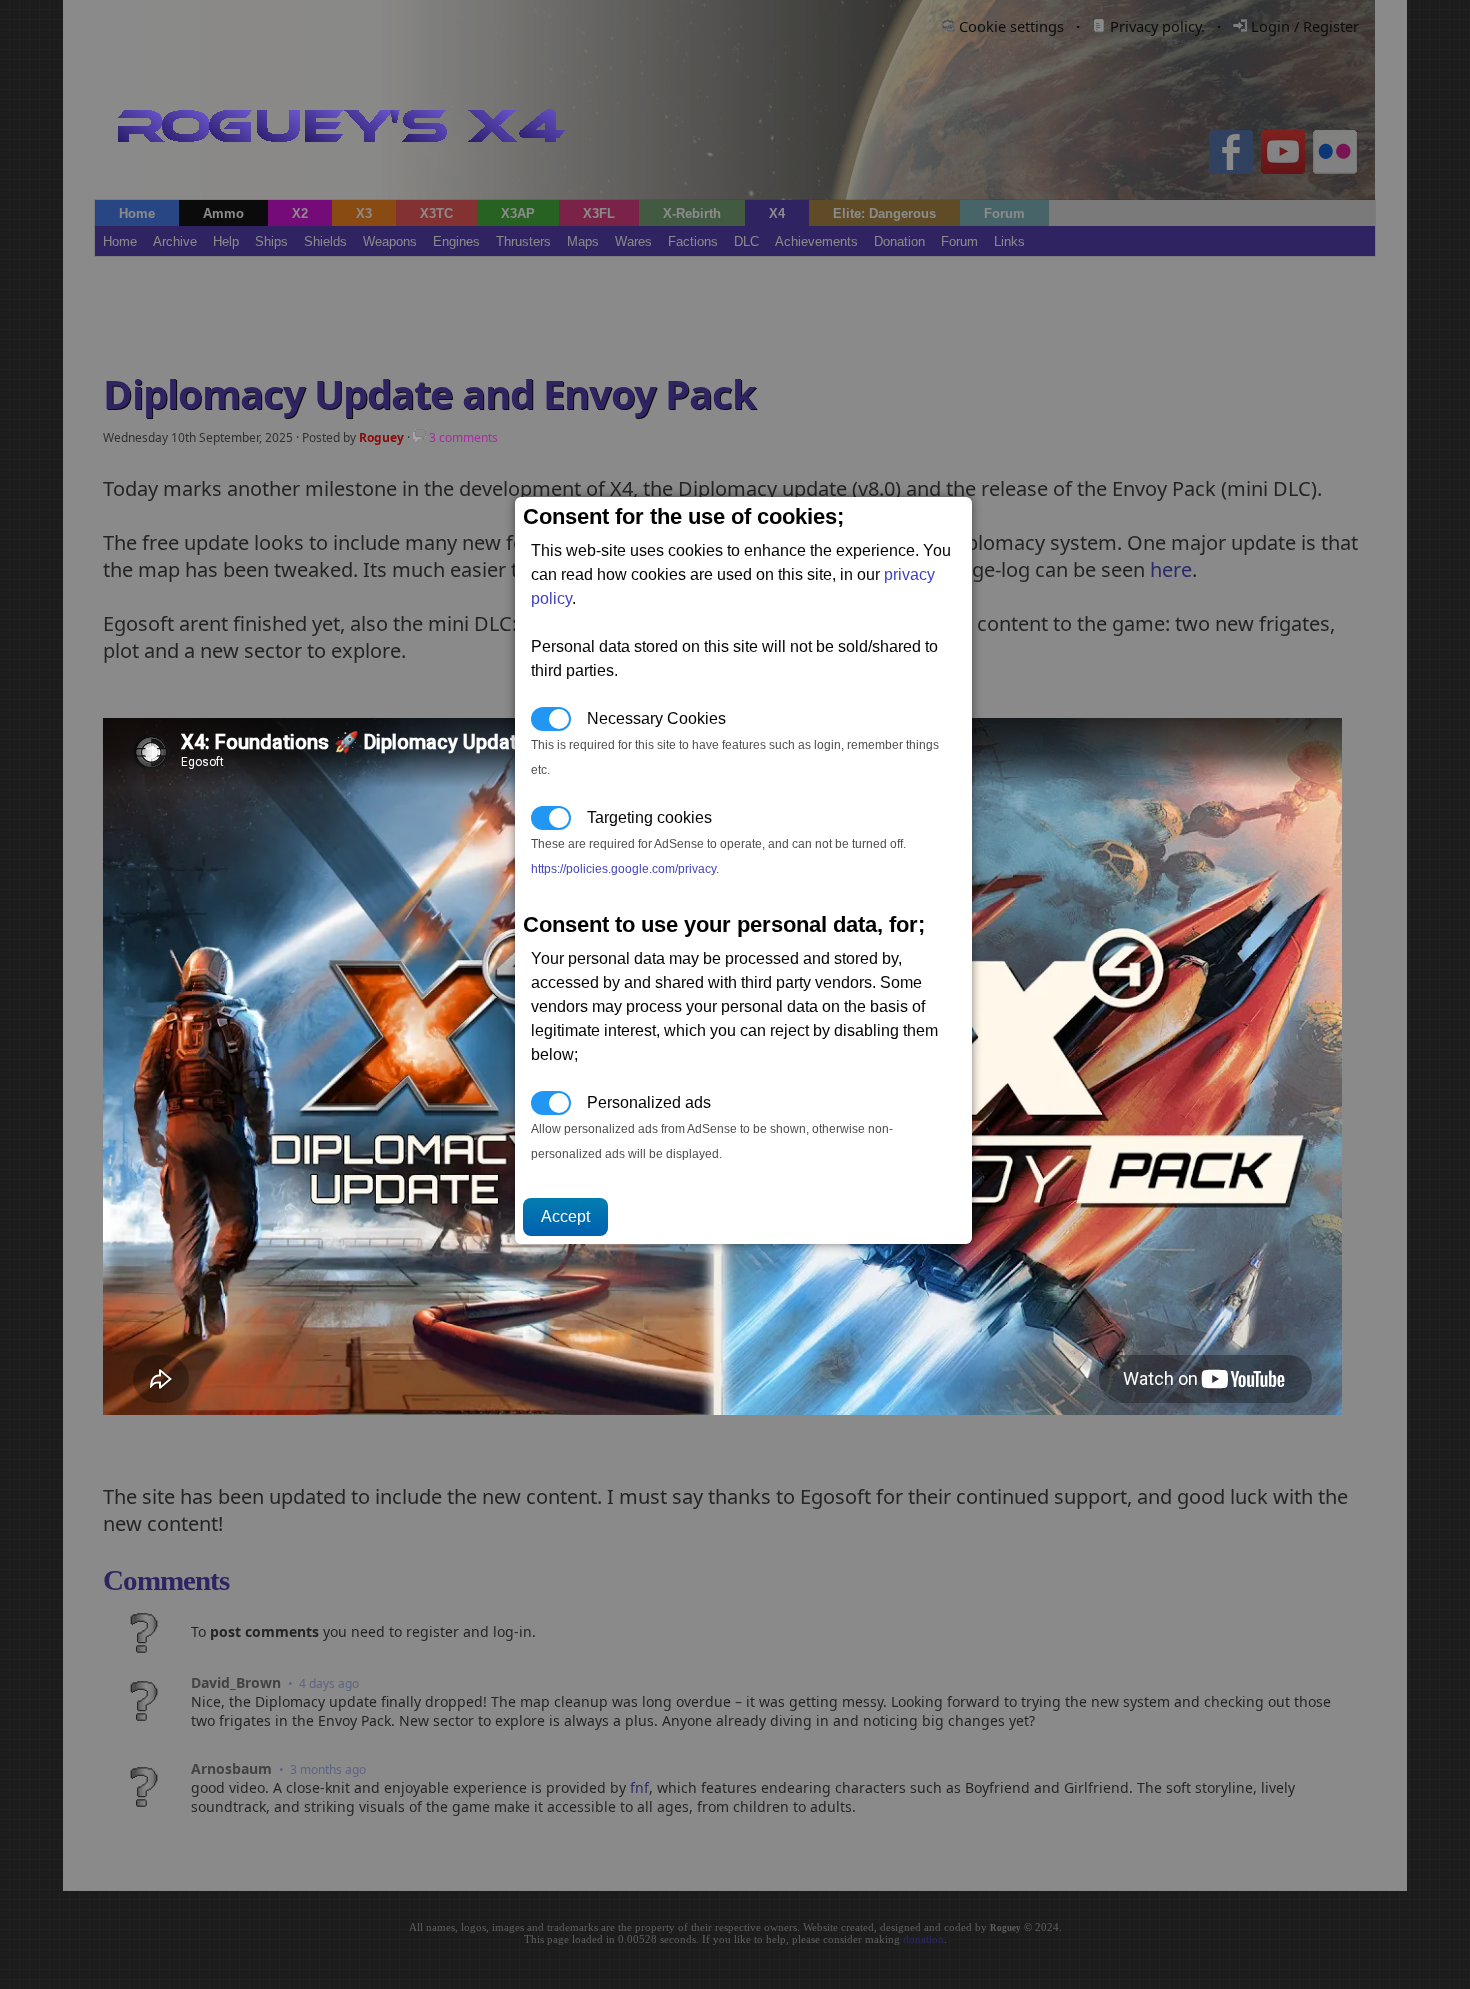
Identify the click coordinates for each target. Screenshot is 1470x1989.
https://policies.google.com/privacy (623, 869)
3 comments (462, 437)
